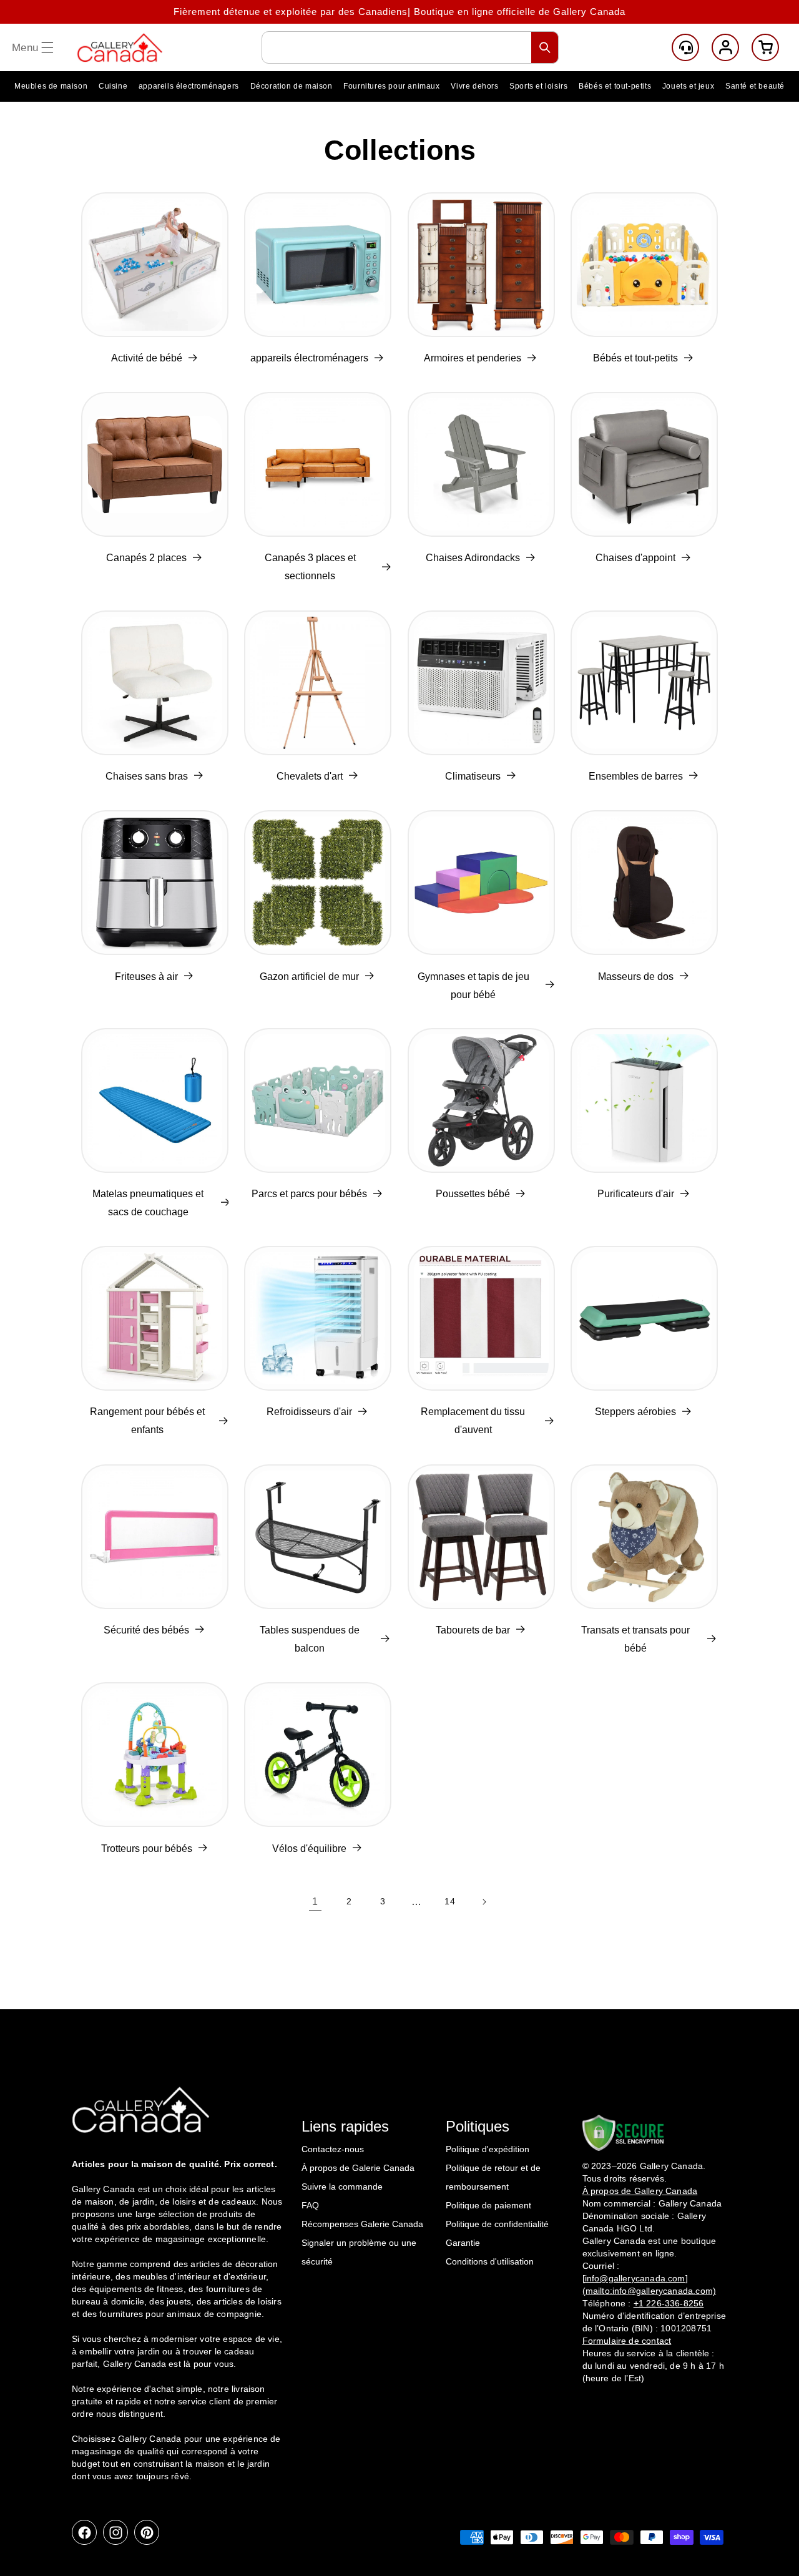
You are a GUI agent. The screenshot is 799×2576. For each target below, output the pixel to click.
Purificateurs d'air (636, 1194)
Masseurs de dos (636, 976)
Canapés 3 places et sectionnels (310, 567)
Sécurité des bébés (146, 1630)
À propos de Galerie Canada (358, 2168)
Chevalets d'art (310, 776)
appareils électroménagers (309, 358)
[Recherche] (545, 47)
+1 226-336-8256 (669, 2303)
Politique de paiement (488, 2205)
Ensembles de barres (636, 776)
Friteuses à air (146, 976)
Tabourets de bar (473, 1630)
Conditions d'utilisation (490, 2261)
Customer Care (685, 47)
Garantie (463, 2243)
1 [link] (315, 1902)
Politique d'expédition (488, 2149)
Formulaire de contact (627, 2341)
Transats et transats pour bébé (635, 1639)
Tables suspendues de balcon (310, 1639)
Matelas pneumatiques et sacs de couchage (148, 1203)
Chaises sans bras (147, 776)
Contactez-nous (333, 2149)
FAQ (310, 2205)
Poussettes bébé (473, 1194)
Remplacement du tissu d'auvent (473, 1421)
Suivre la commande (342, 2187)
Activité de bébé (147, 358)
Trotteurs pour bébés (147, 1848)
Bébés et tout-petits (635, 358)
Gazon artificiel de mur (309, 976)
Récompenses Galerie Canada (362, 2224)
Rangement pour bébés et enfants (147, 1421)
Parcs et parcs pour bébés (309, 1194)
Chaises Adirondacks (473, 558)
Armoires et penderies (473, 358)
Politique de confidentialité (497, 2224)
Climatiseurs (473, 776)
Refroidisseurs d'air (309, 1412)
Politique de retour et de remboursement (493, 2177)
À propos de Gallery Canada (640, 2191)
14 (450, 1901)
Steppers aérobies (635, 1412)
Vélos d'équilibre (309, 1848)
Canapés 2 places (146, 558)
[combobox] (410, 47)
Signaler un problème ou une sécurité (359, 2252)
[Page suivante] (484, 1902)
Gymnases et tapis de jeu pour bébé (473, 985)
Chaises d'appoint (635, 558)
